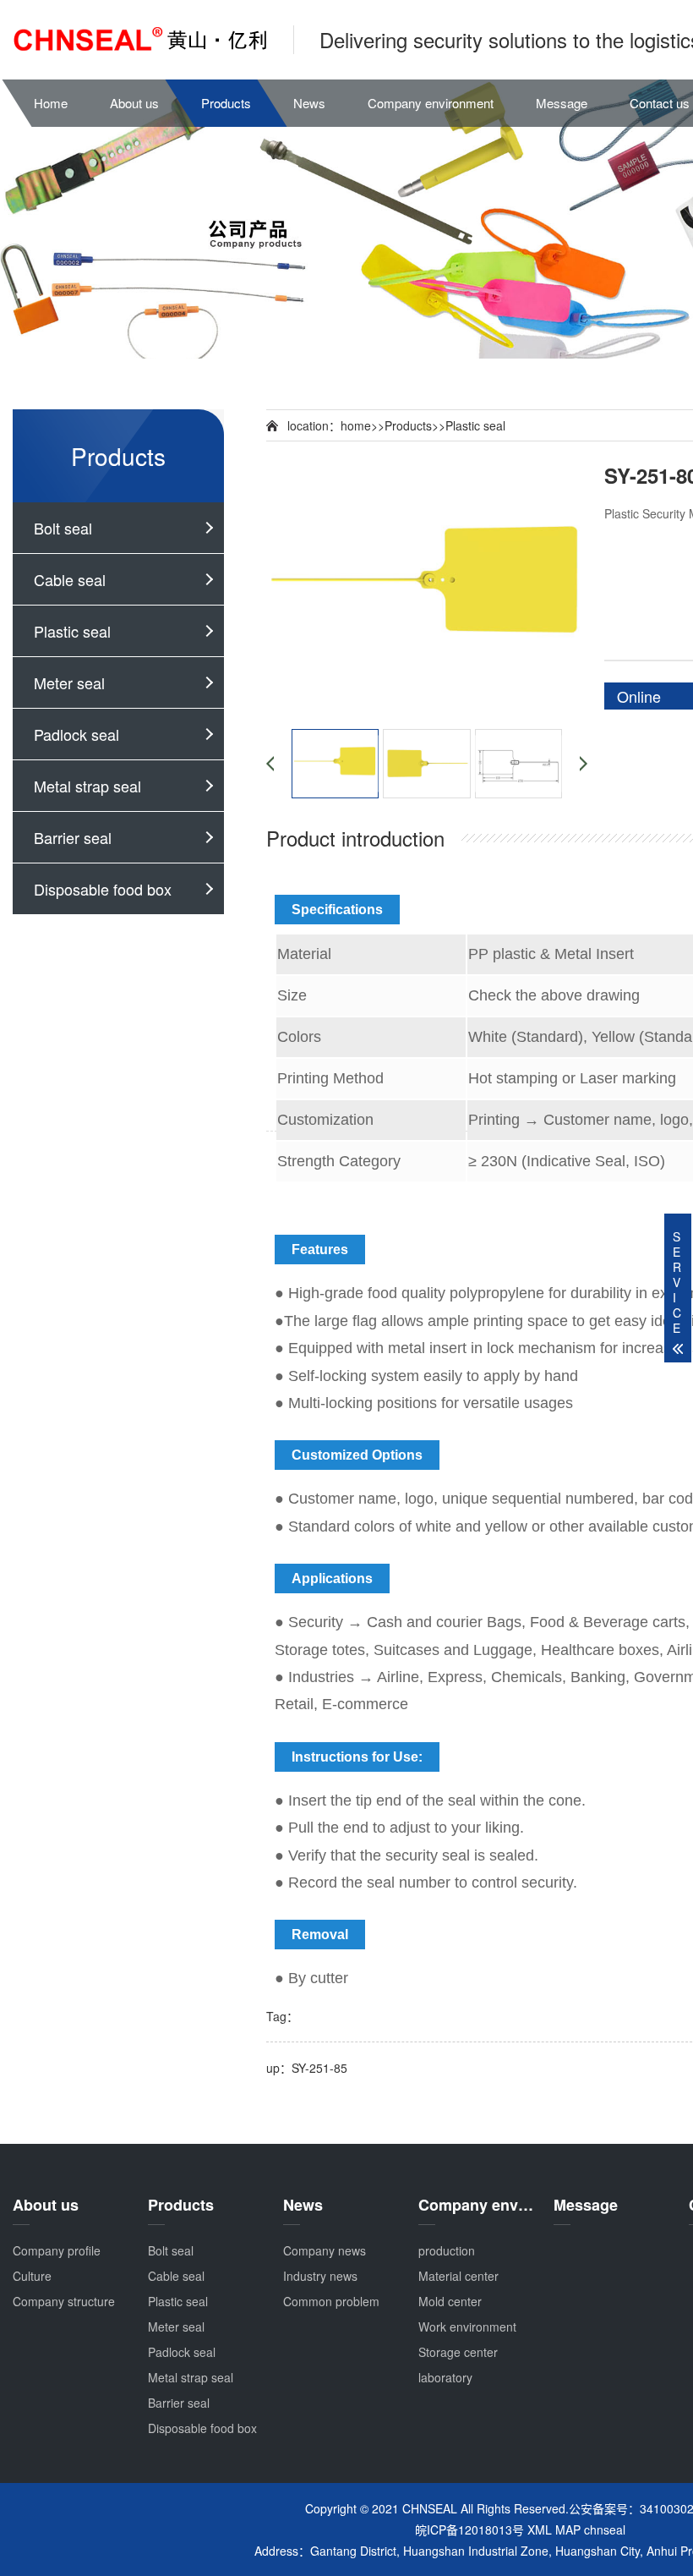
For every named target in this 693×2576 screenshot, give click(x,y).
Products (226, 103)
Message (562, 103)
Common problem (331, 2301)
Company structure (64, 2301)
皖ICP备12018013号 (469, 2529)
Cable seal (70, 579)
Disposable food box (103, 889)
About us (134, 103)
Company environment (431, 103)
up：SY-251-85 (307, 2068)
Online (639, 696)
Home (51, 103)
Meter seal (69, 682)
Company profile (57, 2250)
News (309, 103)
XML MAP (554, 2529)
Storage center (458, 2352)
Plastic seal (72, 631)
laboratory (445, 2377)
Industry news (320, 2276)
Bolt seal (63, 528)
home (356, 425)
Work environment (467, 2327)
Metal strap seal (87, 786)
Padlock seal (76, 734)
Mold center (450, 2301)
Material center (458, 2276)
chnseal (605, 2529)
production (447, 2250)
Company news (325, 2250)
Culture (32, 2276)
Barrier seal (73, 837)
